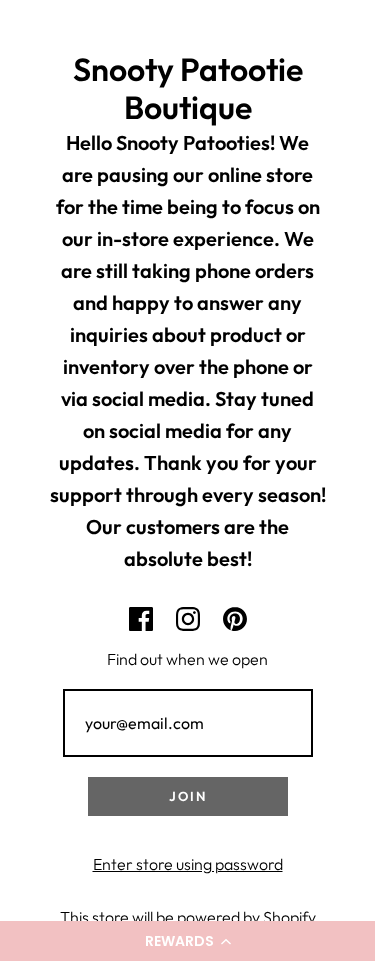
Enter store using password (188, 864)
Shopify (289, 917)
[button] (187, 941)
